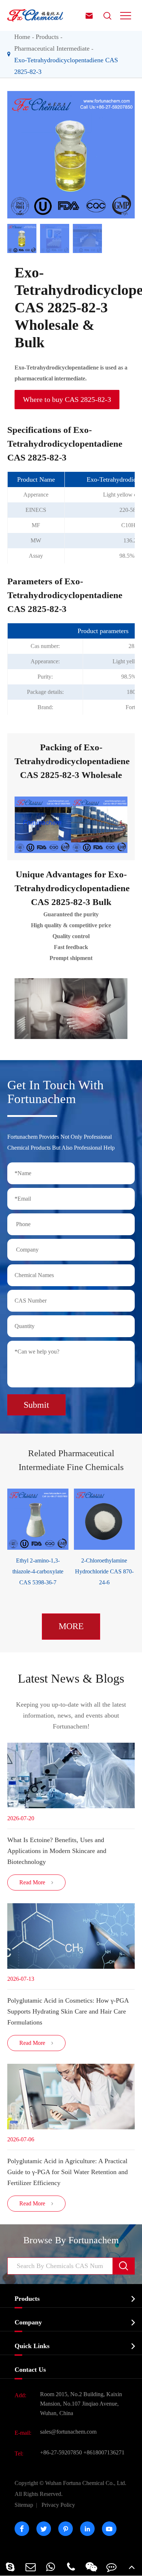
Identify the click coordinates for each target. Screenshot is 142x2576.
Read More (37, 1882)
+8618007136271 (104, 2452)
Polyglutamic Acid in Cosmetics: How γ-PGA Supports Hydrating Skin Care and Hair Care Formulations (68, 2011)
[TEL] (71, 2567)
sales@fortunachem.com (68, 2432)
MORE (71, 1626)
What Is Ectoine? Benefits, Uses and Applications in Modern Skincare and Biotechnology (57, 1851)
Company (28, 2322)
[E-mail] (31, 2567)
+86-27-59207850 (61, 2452)
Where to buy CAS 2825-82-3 (67, 399)
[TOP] (132, 2567)
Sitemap (24, 2505)
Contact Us (30, 2370)
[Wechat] (91, 2567)
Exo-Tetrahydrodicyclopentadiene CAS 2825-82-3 (66, 66)
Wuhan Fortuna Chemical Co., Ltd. (70, 2488)
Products (47, 37)
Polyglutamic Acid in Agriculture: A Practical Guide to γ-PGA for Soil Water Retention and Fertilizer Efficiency (68, 2172)
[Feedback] (112, 2567)
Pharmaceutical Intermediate (52, 48)
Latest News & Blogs (71, 1678)
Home (22, 37)
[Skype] (10, 2567)
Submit (36, 1405)
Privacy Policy (58, 2505)
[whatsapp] (51, 2567)
